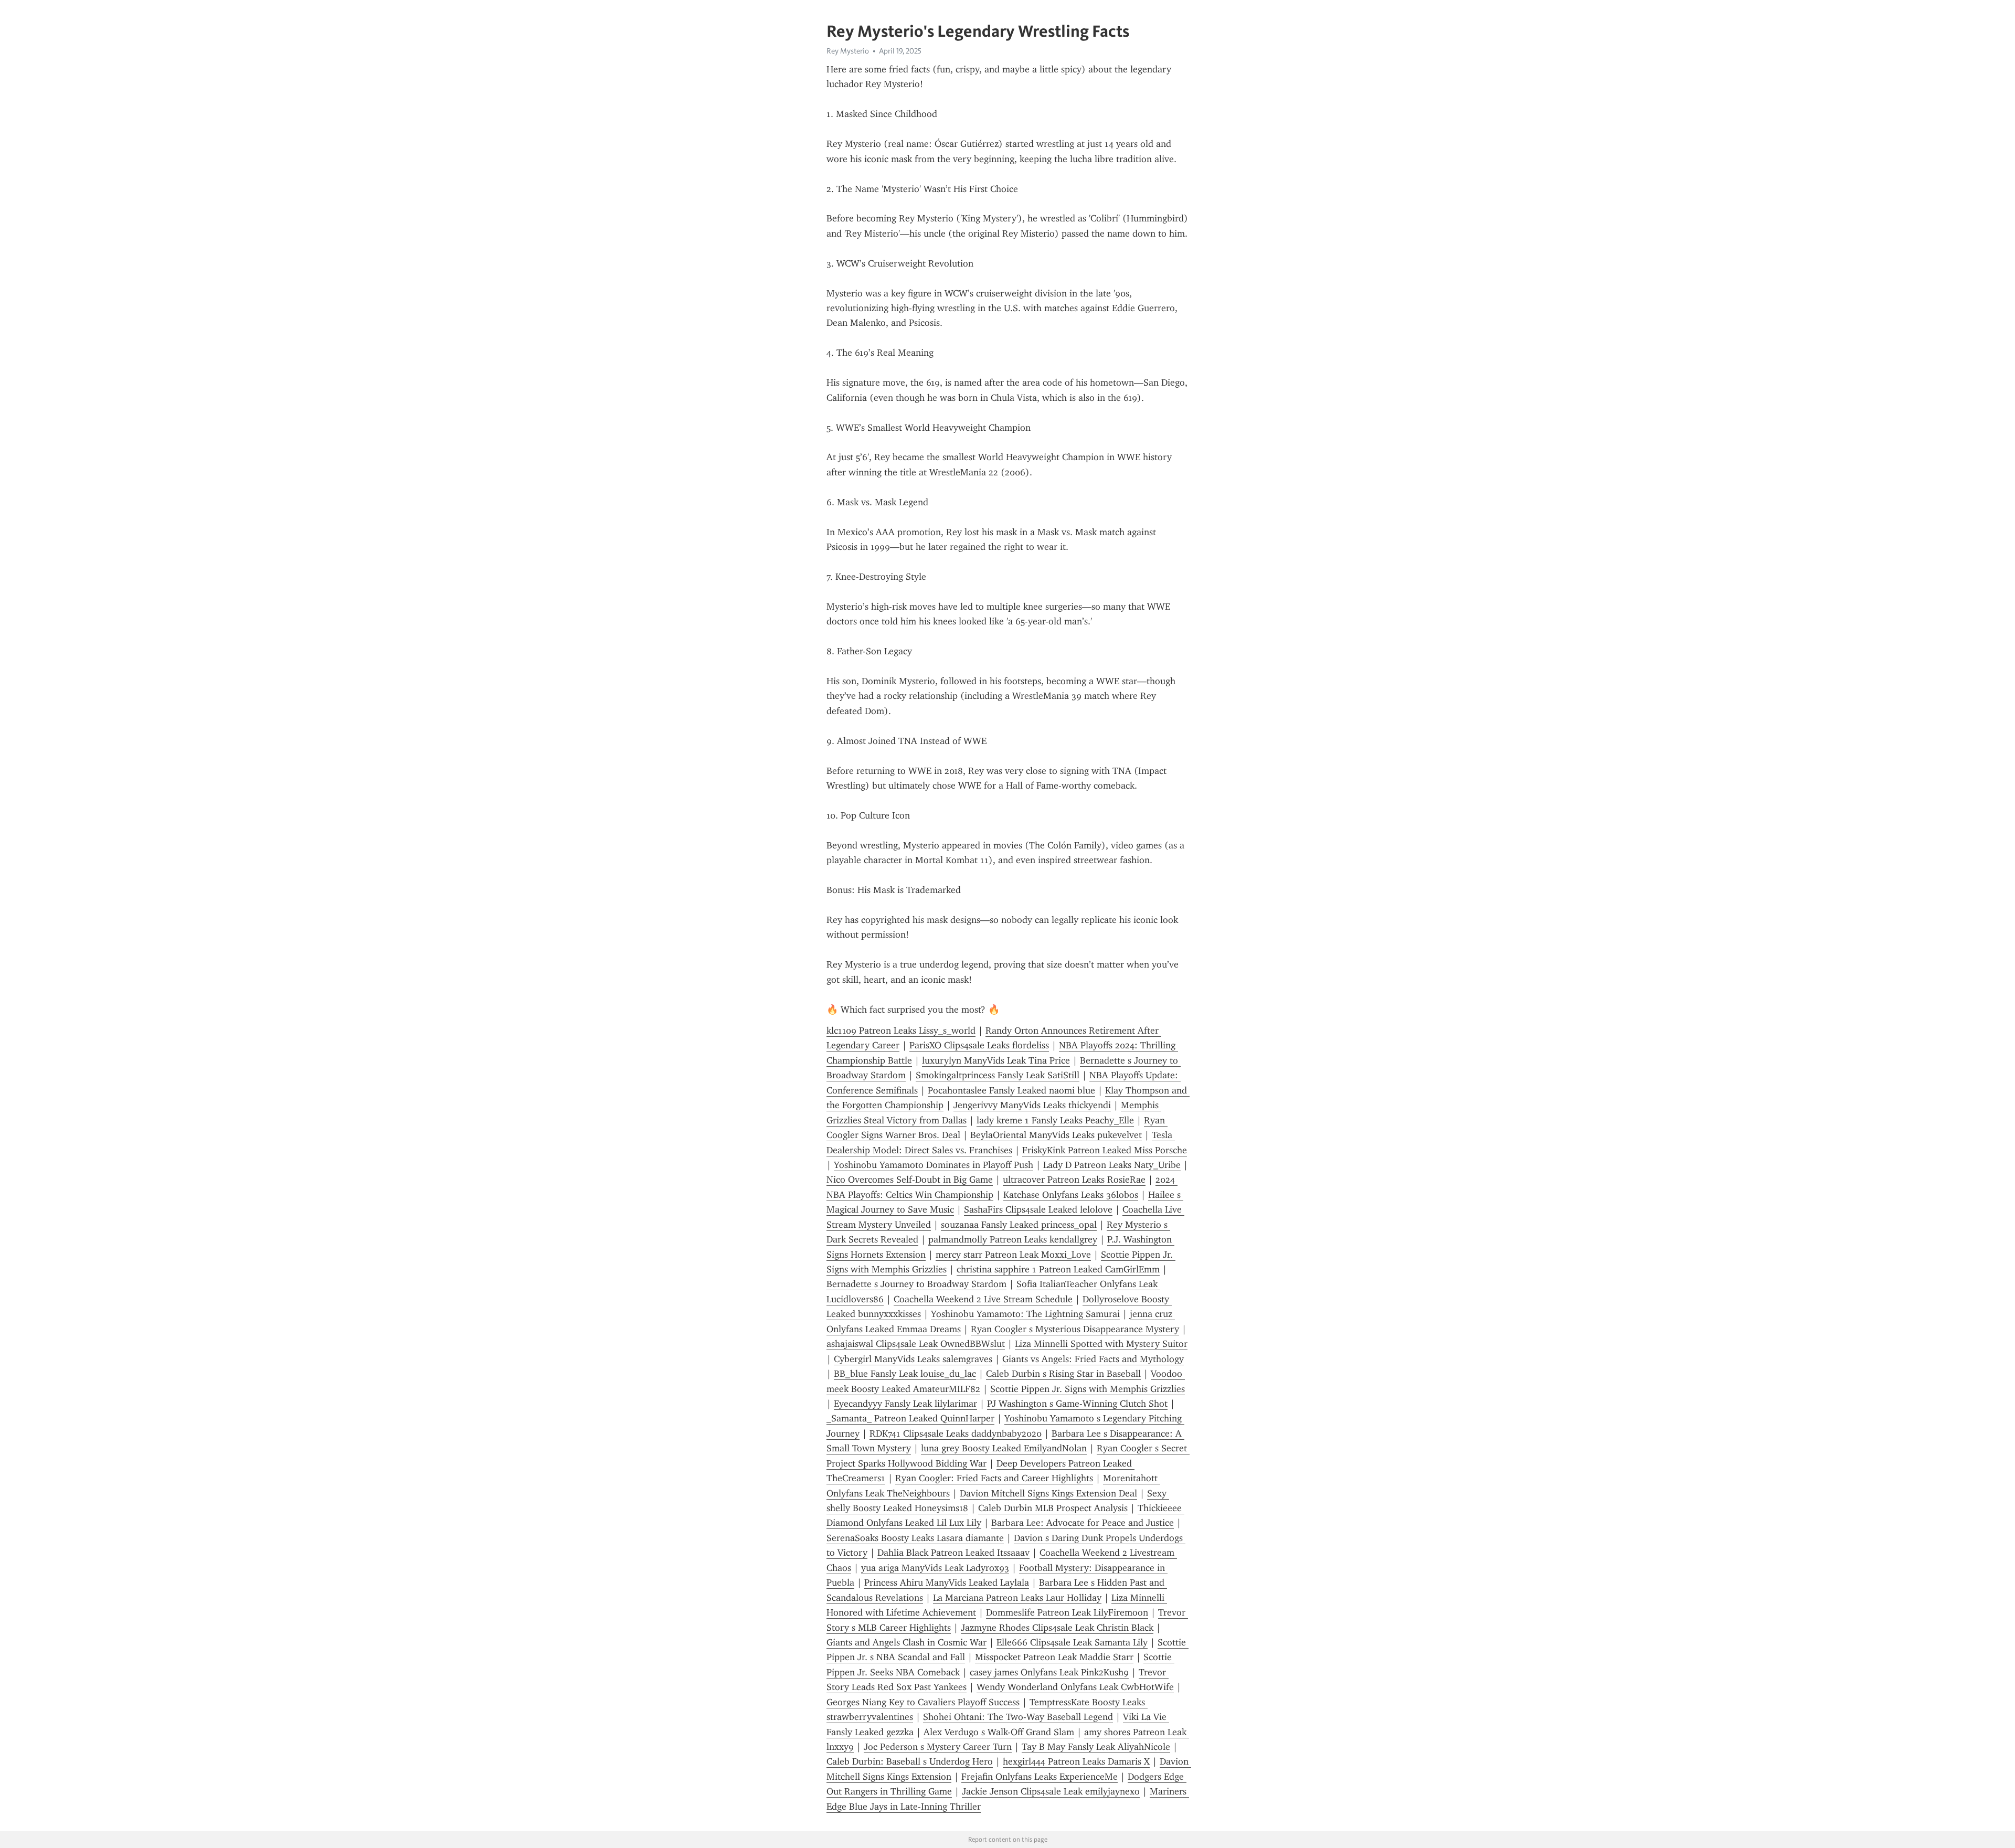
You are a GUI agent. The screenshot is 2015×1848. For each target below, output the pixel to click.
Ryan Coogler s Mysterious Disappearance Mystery (1075, 1329)
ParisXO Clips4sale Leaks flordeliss (979, 1045)
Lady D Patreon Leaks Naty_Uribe (1112, 1165)
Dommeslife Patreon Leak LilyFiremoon (1067, 1612)
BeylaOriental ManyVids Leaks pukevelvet (1056, 1135)
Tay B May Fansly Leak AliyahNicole (1096, 1747)
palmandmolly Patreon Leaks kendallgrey (1013, 1239)
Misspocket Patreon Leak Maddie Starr (1054, 1657)
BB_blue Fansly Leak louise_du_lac (905, 1374)
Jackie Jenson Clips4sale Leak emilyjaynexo (1051, 1791)
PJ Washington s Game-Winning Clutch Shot (1077, 1404)
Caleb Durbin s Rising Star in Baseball (1063, 1374)
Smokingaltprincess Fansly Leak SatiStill (998, 1075)
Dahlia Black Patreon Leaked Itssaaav (953, 1553)
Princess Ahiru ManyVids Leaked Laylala (947, 1583)
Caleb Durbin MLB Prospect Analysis (1053, 1508)
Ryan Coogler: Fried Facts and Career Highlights (994, 1478)
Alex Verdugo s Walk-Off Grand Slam (999, 1732)
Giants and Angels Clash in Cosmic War (906, 1642)
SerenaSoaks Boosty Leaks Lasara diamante (915, 1538)
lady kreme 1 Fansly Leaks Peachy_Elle (1055, 1120)
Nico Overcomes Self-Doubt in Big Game (910, 1180)
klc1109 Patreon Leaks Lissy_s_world (901, 1031)
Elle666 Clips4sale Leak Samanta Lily (1072, 1642)
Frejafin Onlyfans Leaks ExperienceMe (1040, 1777)
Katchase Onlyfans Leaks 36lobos (1071, 1195)
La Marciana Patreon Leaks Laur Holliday (1017, 1598)
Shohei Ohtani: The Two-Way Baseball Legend (1018, 1717)
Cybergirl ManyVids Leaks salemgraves (913, 1359)
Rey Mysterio (848, 51)
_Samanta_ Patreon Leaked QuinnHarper (910, 1418)
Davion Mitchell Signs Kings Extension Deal (1048, 1493)
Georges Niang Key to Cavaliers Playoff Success (923, 1702)
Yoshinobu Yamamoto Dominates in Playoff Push (934, 1165)
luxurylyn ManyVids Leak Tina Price (996, 1060)
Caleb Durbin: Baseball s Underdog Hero (910, 1761)
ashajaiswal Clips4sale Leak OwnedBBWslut (916, 1344)
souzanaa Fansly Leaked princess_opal (1019, 1225)
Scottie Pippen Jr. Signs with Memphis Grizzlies (1088, 1389)
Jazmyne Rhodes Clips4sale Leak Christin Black (1057, 1628)
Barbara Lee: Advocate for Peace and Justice (1083, 1523)
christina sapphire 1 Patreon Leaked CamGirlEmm (1058, 1269)
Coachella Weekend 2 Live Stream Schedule (983, 1299)
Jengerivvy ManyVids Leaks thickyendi (1032, 1105)
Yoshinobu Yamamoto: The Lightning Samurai (1025, 1314)
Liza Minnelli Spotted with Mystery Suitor (1101, 1344)
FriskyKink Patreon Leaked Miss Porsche (1105, 1150)
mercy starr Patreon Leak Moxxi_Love (1013, 1255)
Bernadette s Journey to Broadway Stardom (916, 1284)
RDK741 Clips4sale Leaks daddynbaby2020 (956, 1433)
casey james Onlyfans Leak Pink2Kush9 (1049, 1672)
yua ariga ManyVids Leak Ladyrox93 (935, 1568)
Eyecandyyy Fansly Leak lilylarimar (905, 1404)
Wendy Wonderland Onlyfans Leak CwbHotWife (1075, 1687)
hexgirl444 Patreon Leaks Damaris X (1076, 1761)
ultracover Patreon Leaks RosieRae (1074, 1180)
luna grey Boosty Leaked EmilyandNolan (1004, 1448)
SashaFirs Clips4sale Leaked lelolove (1038, 1209)
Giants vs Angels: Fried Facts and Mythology (1093, 1359)
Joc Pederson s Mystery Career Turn (938, 1747)
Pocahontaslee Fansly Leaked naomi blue (1011, 1090)
